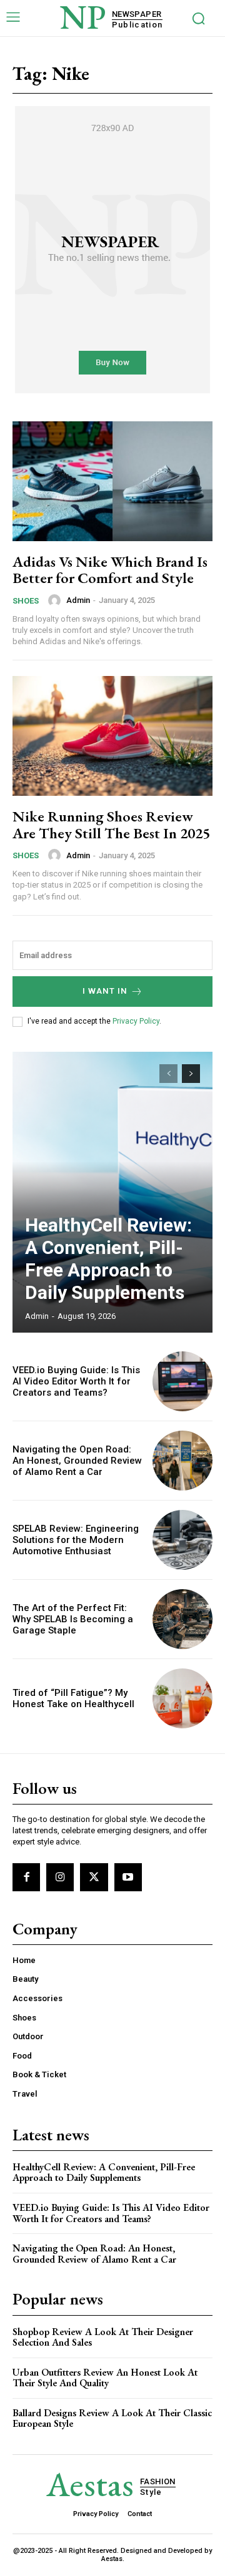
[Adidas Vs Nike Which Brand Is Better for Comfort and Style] (112, 481)
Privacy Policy (136, 1021)
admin (78, 600)
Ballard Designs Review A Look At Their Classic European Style (112, 2418)
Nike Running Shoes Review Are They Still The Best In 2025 (111, 824)
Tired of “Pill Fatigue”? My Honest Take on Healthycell (73, 1698)
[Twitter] (94, 1877)
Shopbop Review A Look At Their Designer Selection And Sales (103, 2337)
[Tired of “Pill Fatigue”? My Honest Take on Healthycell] (182, 1698)
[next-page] (191, 1074)
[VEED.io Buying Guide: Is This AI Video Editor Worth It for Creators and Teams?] (182, 1381)
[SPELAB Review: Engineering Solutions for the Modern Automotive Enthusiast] (182, 1540)
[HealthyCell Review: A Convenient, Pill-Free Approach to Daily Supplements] (112, 1192)
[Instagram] (60, 1877)
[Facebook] (26, 1877)
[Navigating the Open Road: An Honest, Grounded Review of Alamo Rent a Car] (182, 1461)
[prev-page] (168, 1074)
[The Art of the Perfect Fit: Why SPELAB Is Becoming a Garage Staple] (182, 1619)
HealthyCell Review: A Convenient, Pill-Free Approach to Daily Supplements (108, 1259)
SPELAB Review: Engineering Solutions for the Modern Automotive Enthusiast (76, 1540)
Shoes (26, 601)
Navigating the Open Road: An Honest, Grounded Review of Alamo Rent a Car (77, 1461)
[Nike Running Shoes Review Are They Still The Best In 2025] (112, 736)
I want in (105, 991)
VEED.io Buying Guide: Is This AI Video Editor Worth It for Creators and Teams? (76, 1381)
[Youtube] (128, 1877)
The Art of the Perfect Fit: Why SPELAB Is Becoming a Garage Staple (73, 1619)
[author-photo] (56, 600)
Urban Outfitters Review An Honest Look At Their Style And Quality (105, 2378)
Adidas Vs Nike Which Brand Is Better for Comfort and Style (110, 570)
